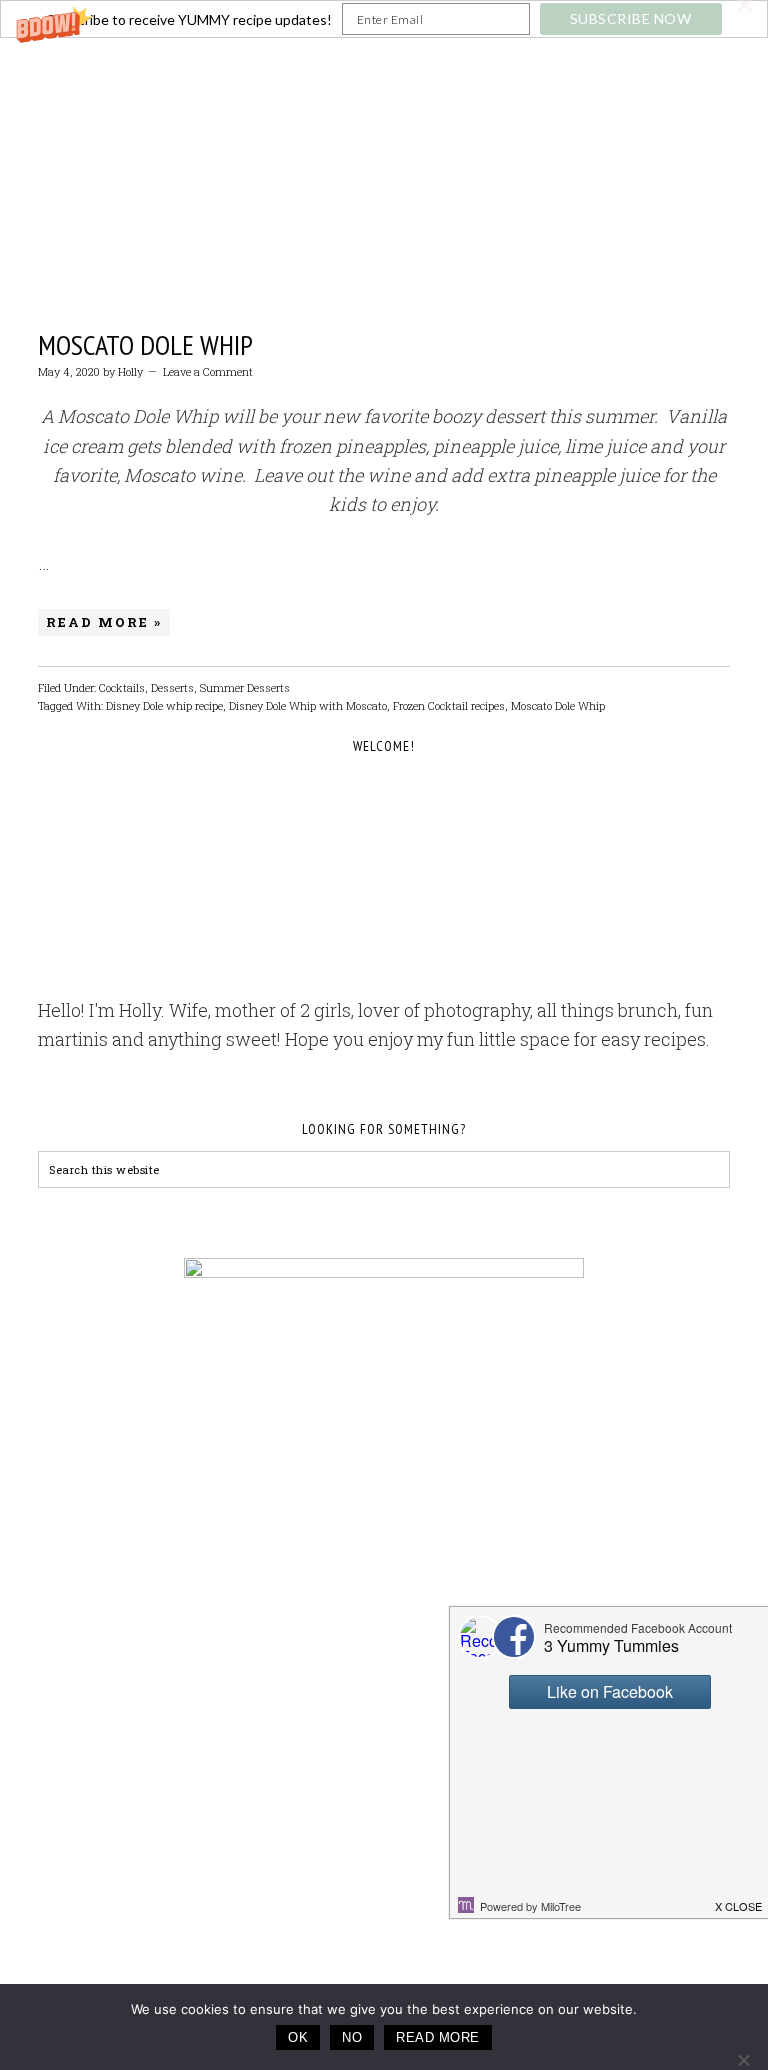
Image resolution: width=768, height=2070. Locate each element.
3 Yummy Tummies (383, 140)
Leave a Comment (208, 371)
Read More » (104, 622)
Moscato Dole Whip (145, 344)
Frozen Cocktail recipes (449, 705)
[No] (743, 2060)
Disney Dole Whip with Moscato (308, 705)
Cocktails (122, 687)
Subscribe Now (631, 18)
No (352, 2037)
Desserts (172, 687)
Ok (298, 2037)
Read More (438, 2037)
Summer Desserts (245, 687)
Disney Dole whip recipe (164, 705)
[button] (384, 19)
